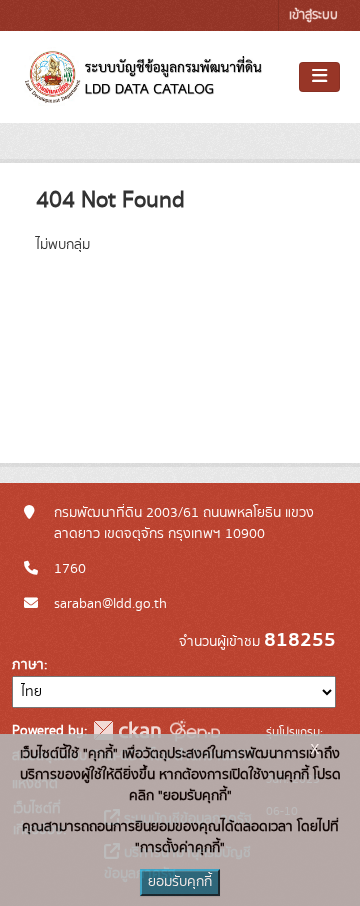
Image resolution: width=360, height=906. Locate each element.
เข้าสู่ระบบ (313, 15)
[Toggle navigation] (319, 77)
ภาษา (28, 665)
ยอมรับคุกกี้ (180, 882)
